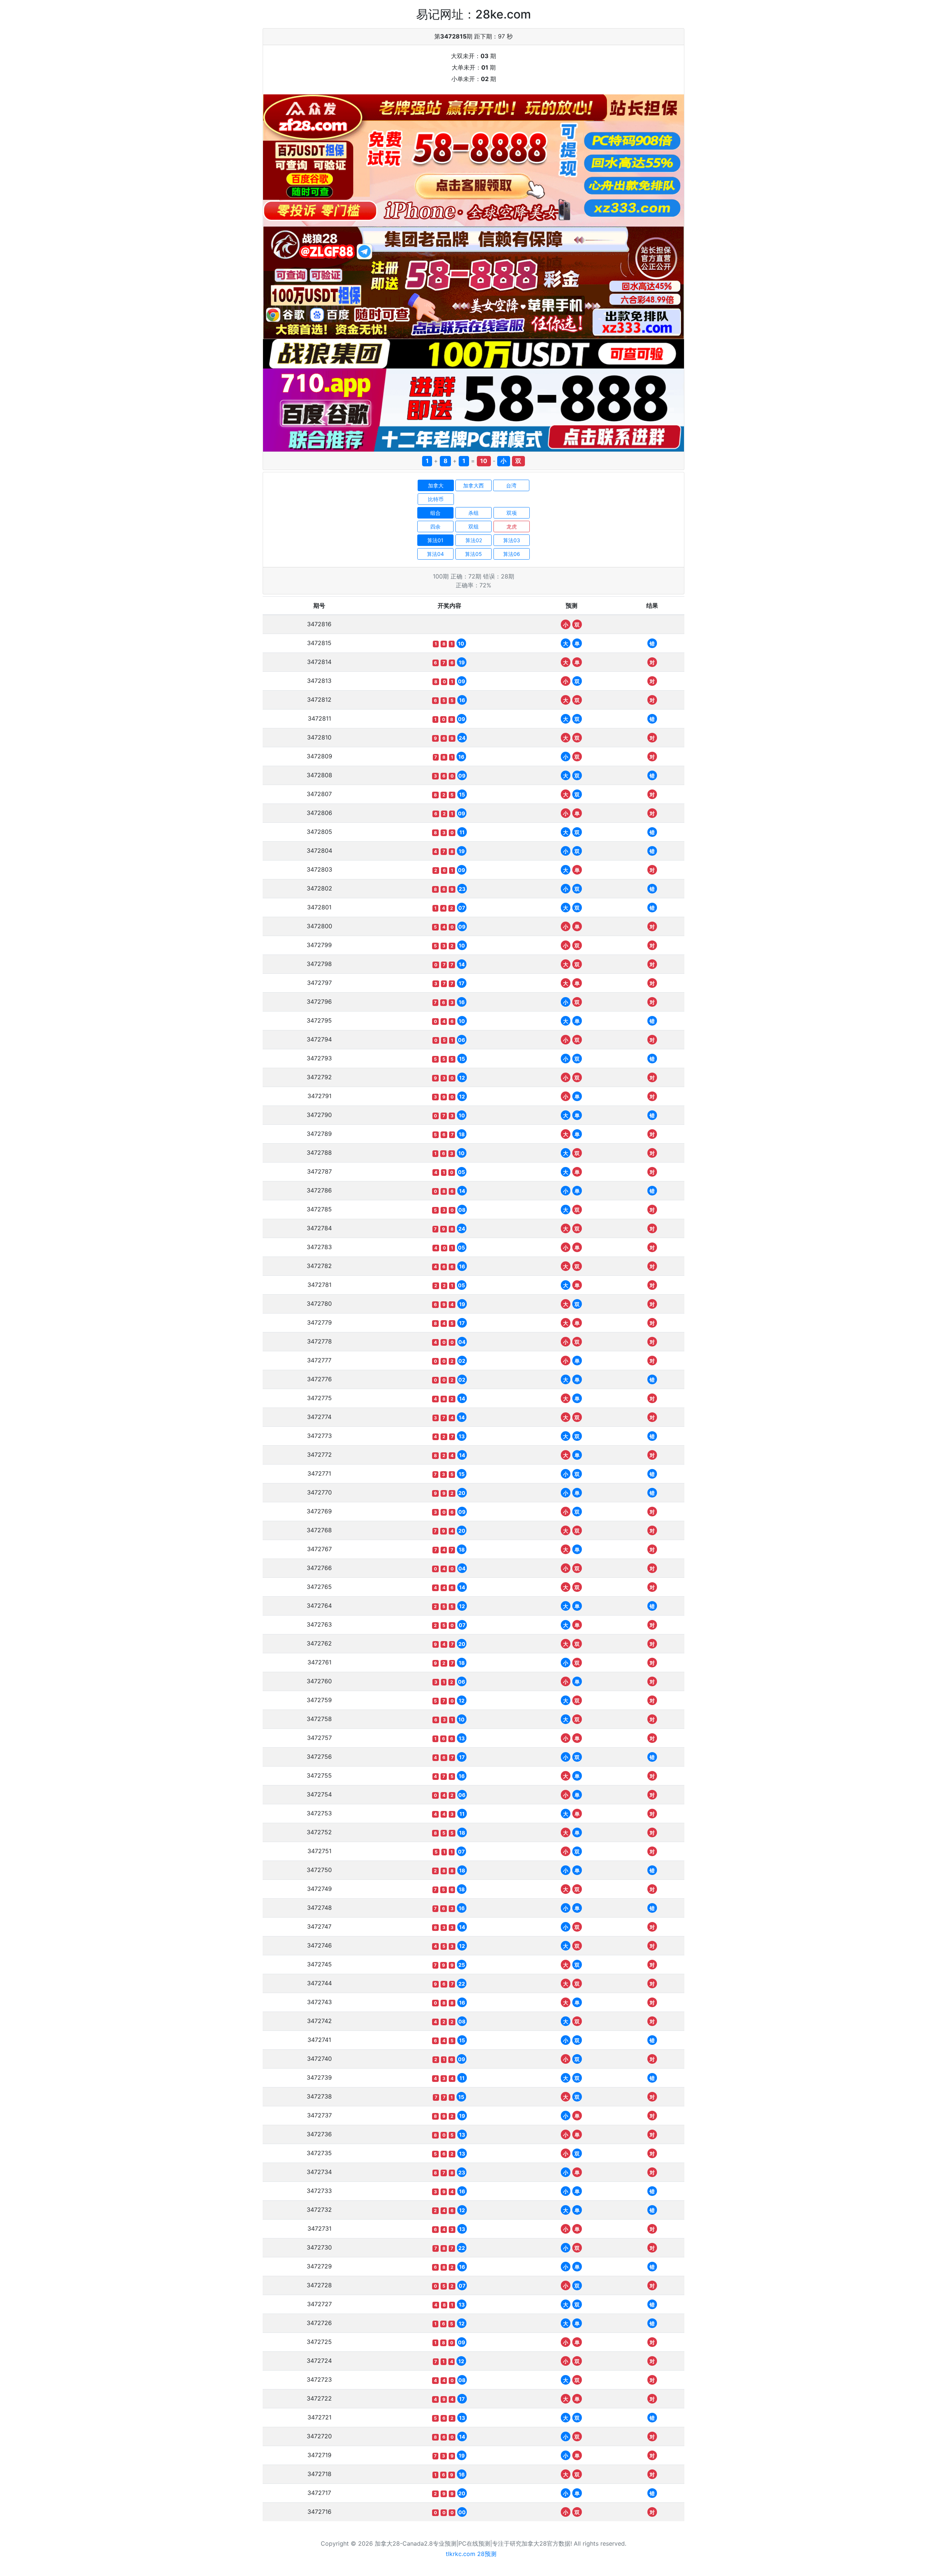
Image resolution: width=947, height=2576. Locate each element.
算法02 (474, 540)
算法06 (512, 554)
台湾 (511, 485)
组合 (435, 513)
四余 (435, 526)
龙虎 (512, 526)
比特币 (436, 499)
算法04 (435, 554)
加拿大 (436, 485)
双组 (473, 526)
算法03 (512, 540)
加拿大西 (473, 485)
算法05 (473, 554)
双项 (512, 513)
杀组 (473, 513)
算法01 (435, 540)
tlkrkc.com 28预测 (471, 2554)
